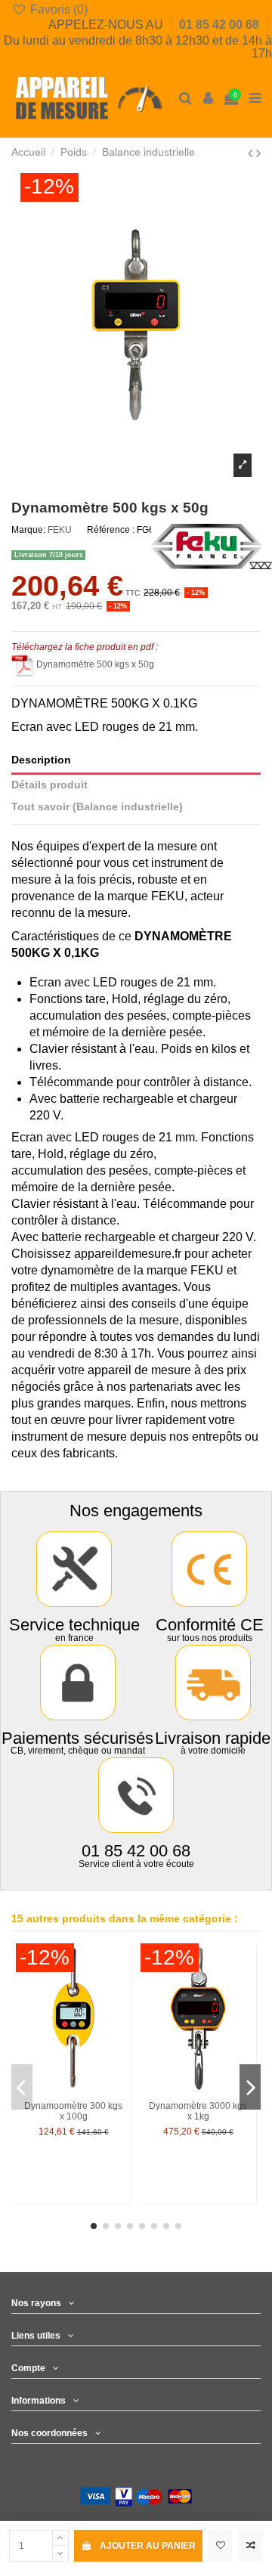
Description (41, 760)
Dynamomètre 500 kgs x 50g (95, 664)
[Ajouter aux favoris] (220, 2546)
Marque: (28, 530)
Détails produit (49, 785)
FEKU (60, 530)
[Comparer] (121, 1989)
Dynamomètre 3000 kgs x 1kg (198, 2111)
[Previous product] (252, 153)
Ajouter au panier (148, 2546)
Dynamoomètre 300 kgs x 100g (73, 2111)
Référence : (111, 530)
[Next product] (258, 153)
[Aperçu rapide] (121, 2014)
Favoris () (57, 9)
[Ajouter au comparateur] (250, 2546)
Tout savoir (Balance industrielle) (97, 807)
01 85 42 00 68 (221, 25)
